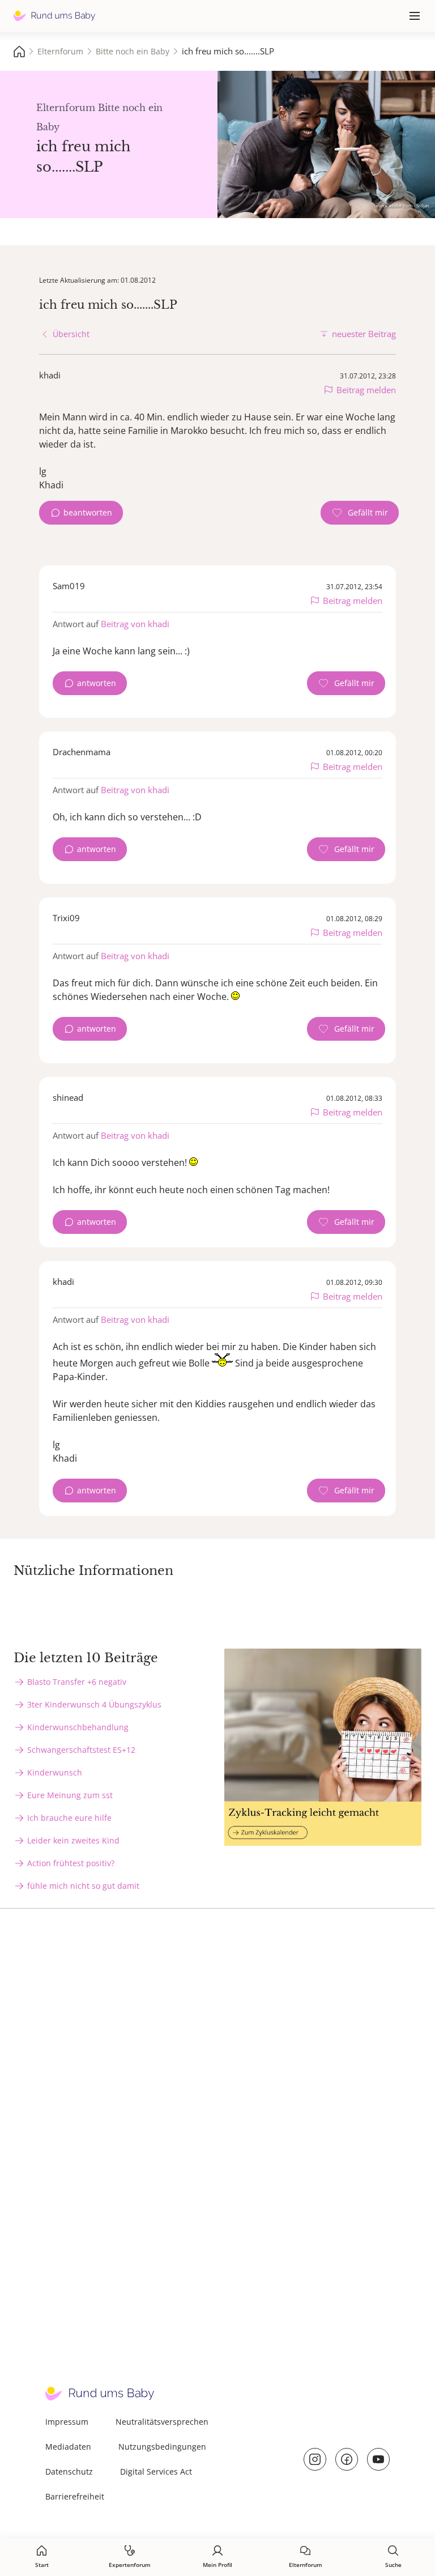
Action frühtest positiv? (71, 1863)
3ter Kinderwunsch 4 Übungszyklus (94, 1704)
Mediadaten (68, 2447)
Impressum (67, 2422)
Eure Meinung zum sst (70, 1795)
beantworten (88, 512)
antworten (97, 683)
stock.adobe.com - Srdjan (403, 205)
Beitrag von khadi (135, 624)
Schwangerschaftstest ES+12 (81, 1750)
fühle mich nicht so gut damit (83, 1886)
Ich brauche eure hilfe (69, 1818)
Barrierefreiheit (75, 2496)
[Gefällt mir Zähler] (360, 513)
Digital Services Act (156, 2471)
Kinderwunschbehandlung (78, 1727)
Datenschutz (69, 2471)
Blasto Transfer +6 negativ (77, 1682)
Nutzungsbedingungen (162, 2447)
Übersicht (71, 334)
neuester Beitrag (364, 334)
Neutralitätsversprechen (162, 2422)
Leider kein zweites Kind (73, 1840)
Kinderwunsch (55, 1772)
